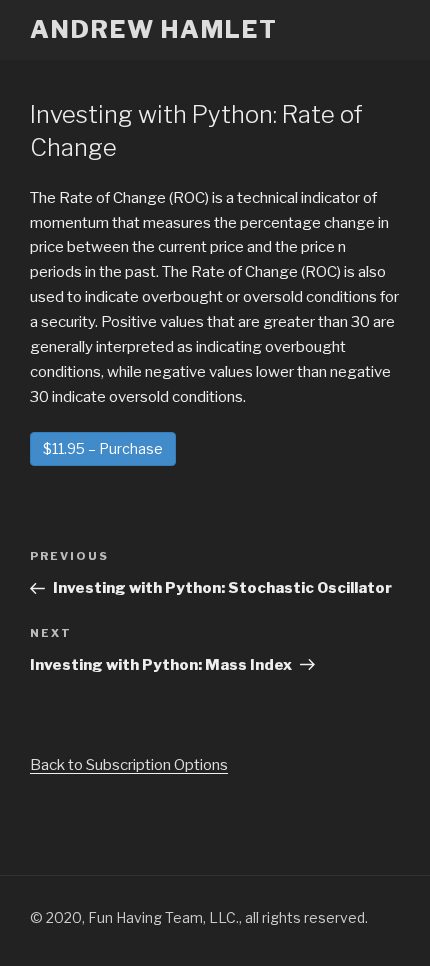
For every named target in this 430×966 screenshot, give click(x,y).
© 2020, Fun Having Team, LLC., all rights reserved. (199, 917)
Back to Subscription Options (129, 765)
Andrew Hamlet (154, 29)
